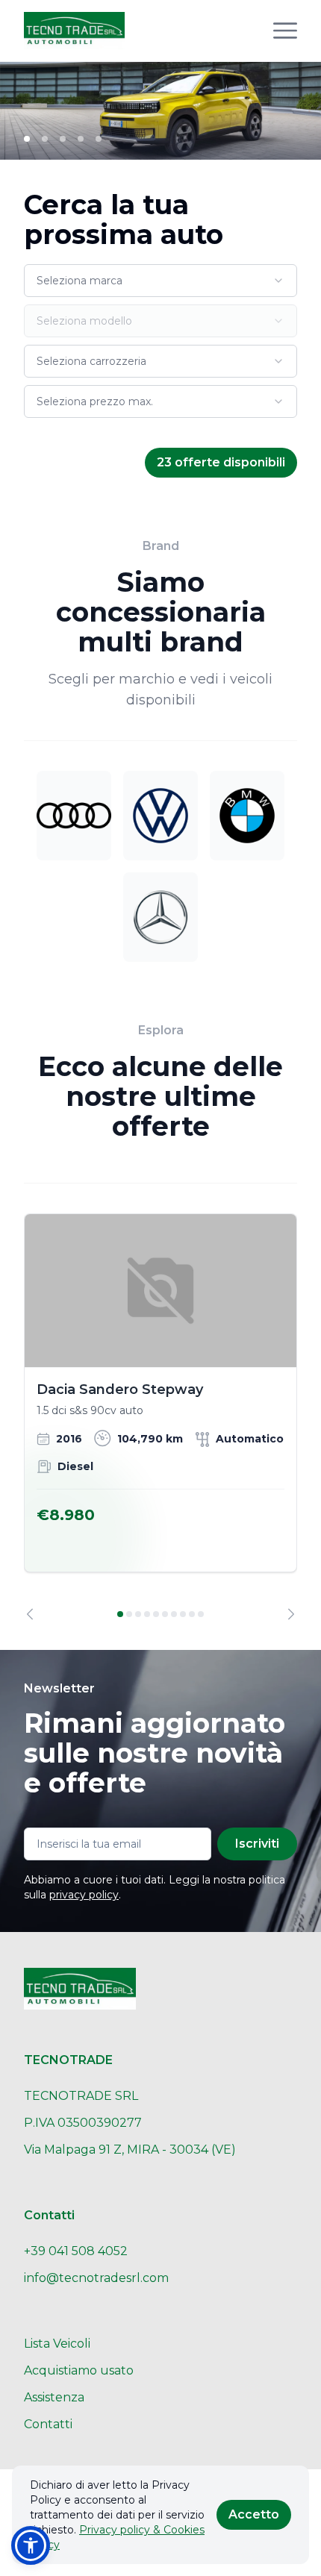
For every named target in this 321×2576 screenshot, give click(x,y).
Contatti (48, 2424)
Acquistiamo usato (79, 2370)
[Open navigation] (285, 31)
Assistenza (54, 2397)
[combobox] (160, 281)
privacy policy (84, 1895)
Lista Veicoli (57, 2344)
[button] (31, 2545)
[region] (160, 1417)
